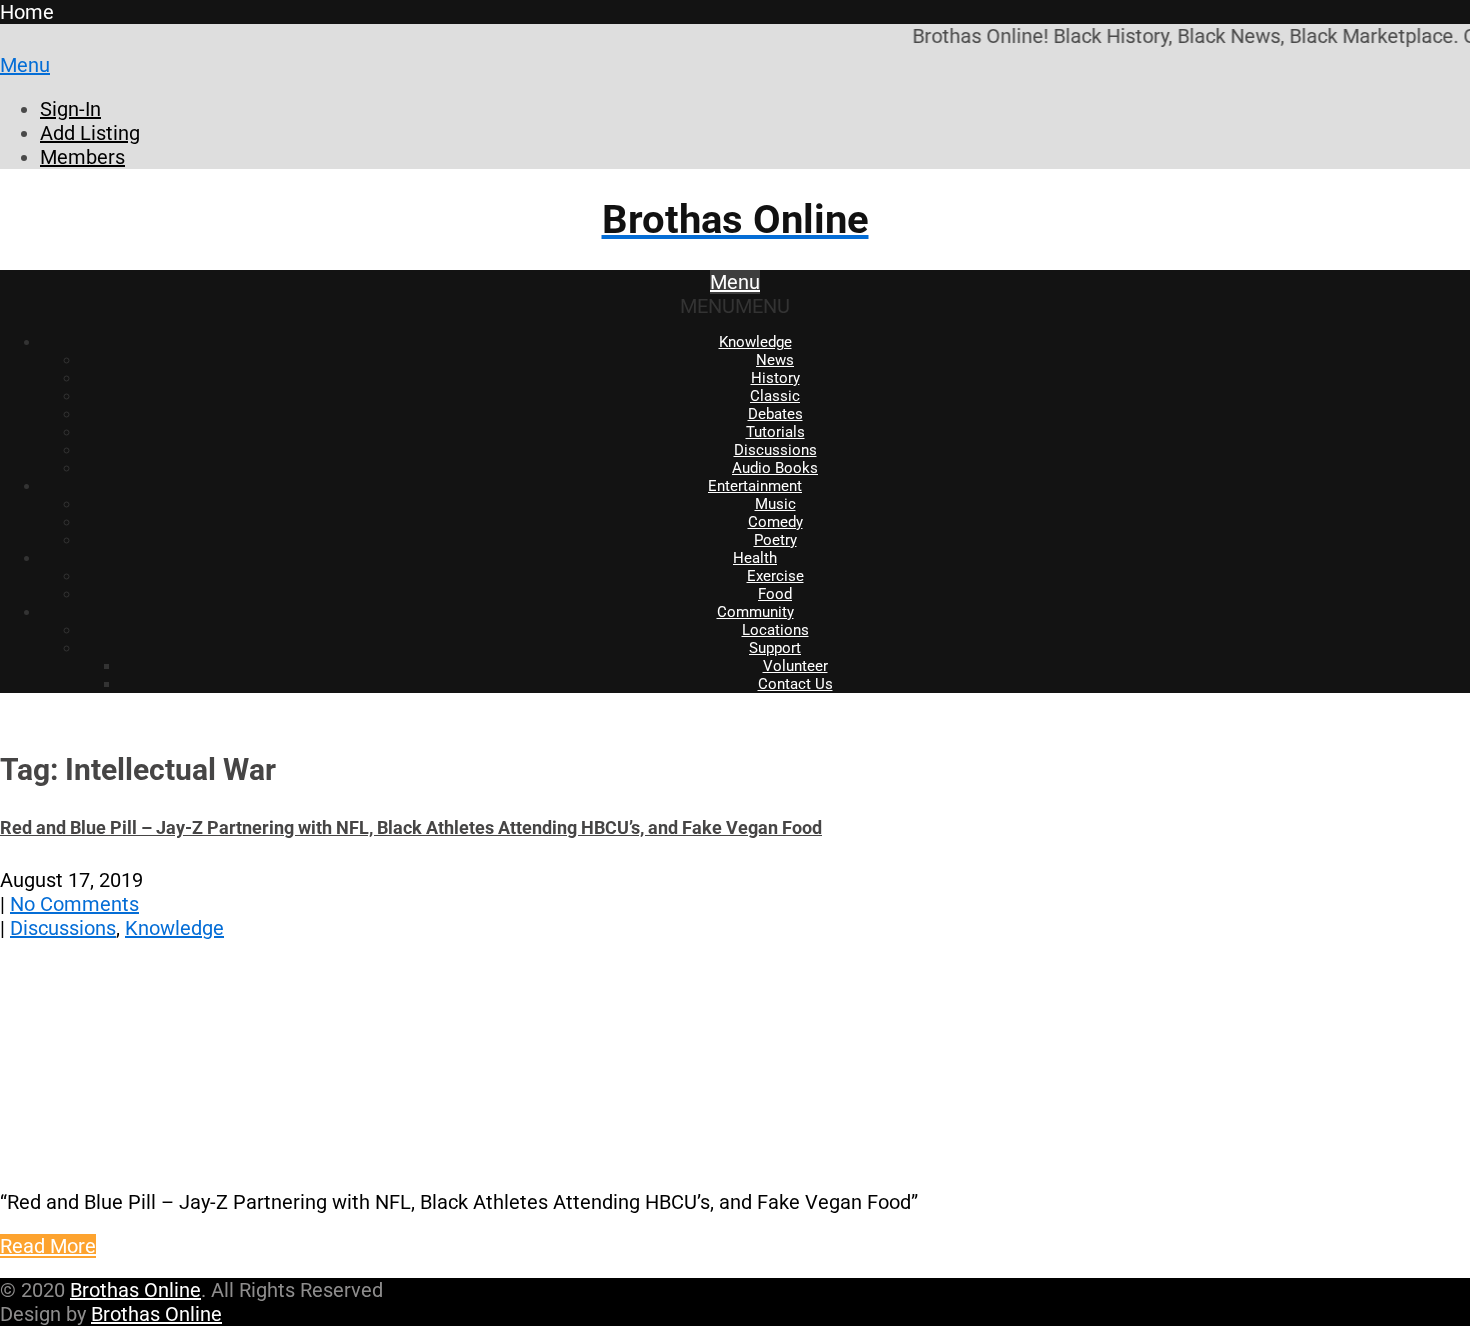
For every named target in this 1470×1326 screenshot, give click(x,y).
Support (775, 648)
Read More (48, 1246)
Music (775, 504)
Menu (25, 65)
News (775, 360)
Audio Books (775, 468)
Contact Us (795, 684)
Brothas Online (135, 1290)
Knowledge (755, 342)
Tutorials (775, 432)
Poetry (775, 540)
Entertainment (755, 486)
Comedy (775, 522)
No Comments (74, 904)
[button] (735, 306)
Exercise (775, 576)
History (775, 378)
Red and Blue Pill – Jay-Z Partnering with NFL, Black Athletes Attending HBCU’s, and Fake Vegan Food (411, 827)
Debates (775, 414)
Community (755, 612)
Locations (775, 630)
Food (775, 594)
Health (755, 558)
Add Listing (90, 133)
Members (82, 157)
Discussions (775, 450)
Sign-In (70, 109)
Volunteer (795, 666)
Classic (775, 396)
